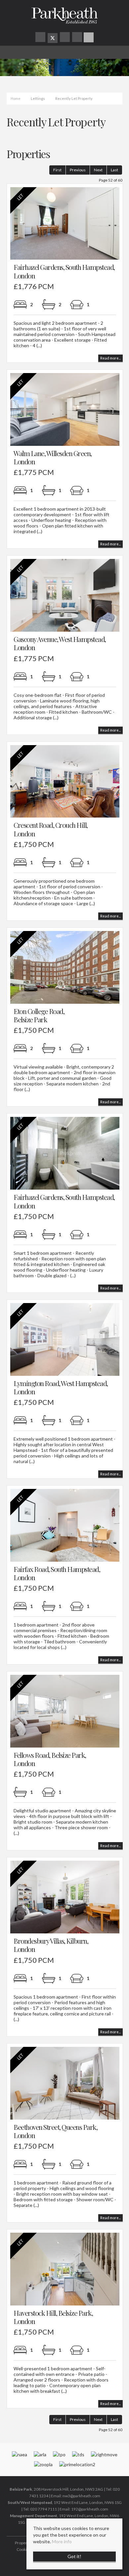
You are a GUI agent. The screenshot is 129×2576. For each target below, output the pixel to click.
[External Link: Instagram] (65, 38)
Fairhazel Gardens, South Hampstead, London (64, 271)
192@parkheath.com (90, 2509)
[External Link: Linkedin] (78, 38)
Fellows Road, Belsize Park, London (50, 1759)
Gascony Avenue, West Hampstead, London (60, 643)
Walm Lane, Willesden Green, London (53, 457)
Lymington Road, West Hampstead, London (61, 1387)
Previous (78, 170)
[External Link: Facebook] (41, 38)
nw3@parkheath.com (81, 2496)
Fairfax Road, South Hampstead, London (57, 1573)
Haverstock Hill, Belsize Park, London (53, 2317)
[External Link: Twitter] (53, 38)
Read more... (110, 358)
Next (98, 170)
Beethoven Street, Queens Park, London (55, 2131)
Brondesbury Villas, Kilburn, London (51, 1945)
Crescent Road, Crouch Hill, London (51, 829)
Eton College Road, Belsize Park (39, 1015)
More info (62, 2541)
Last (114, 170)
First (57, 170)
